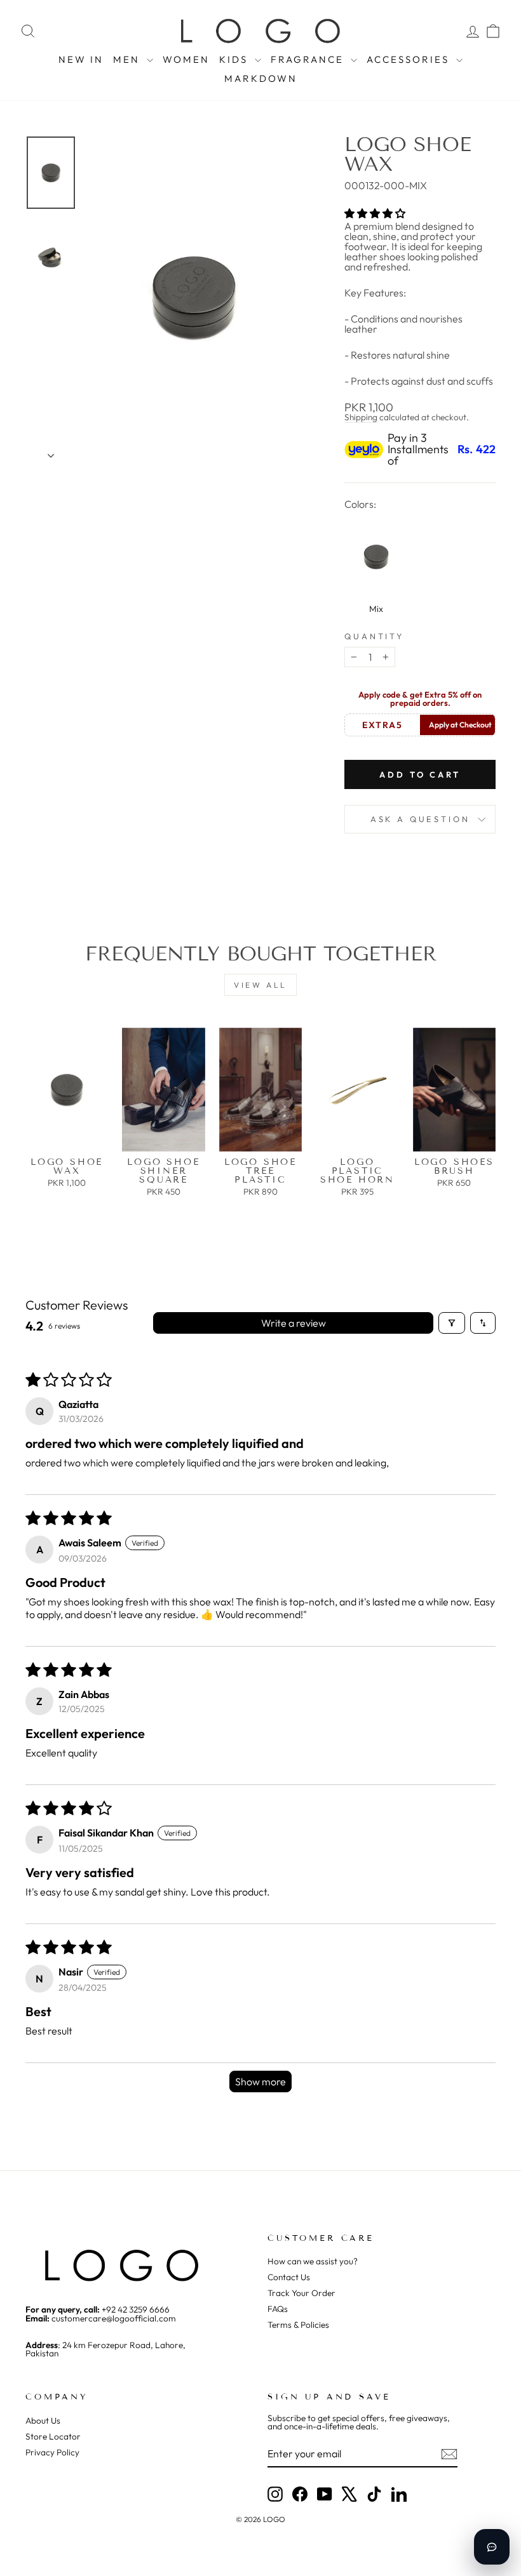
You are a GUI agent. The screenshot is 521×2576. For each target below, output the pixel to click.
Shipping (361, 417)
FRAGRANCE (309, 59)
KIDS (235, 59)
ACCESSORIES (410, 59)
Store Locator (53, 2436)
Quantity (374, 636)
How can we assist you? (313, 2261)
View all (260, 985)
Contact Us (289, 2277)
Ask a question (420, 819)
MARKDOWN (261, 78)
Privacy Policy (52, 2452)
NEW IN (81, 59)
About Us (43, 2420)
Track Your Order (301, 2293)
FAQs (278, 2309)
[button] (375, 213)
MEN (128, 59)
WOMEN (186, 59)
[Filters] (452, 1323)
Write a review (294, 1323)
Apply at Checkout (460, 725)
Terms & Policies (298, 2325)
